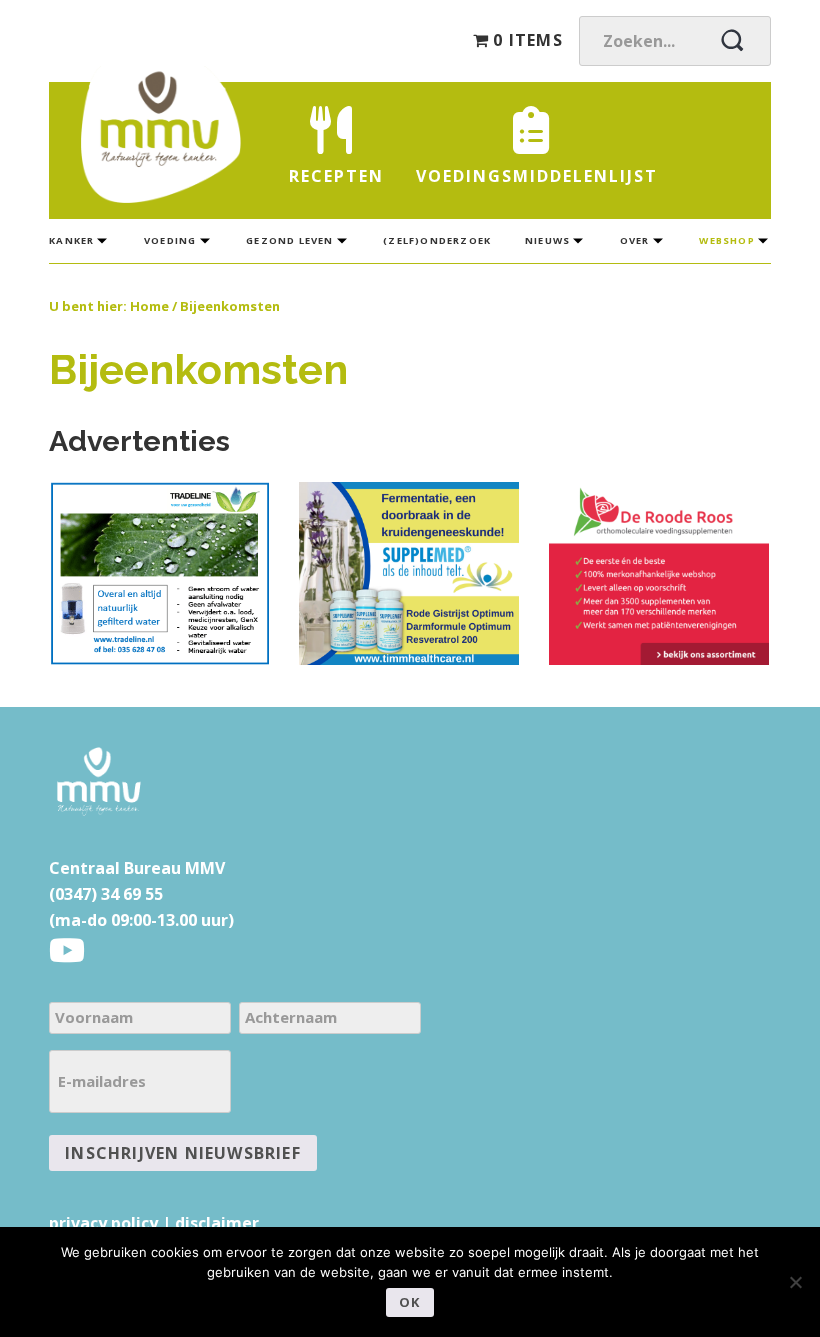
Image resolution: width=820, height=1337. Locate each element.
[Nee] (795, 1282)
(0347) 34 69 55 (106, 894)
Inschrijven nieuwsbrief (183, 1153)
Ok (409, 1302)
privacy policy (103, 1223)
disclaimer (217, 1223)
